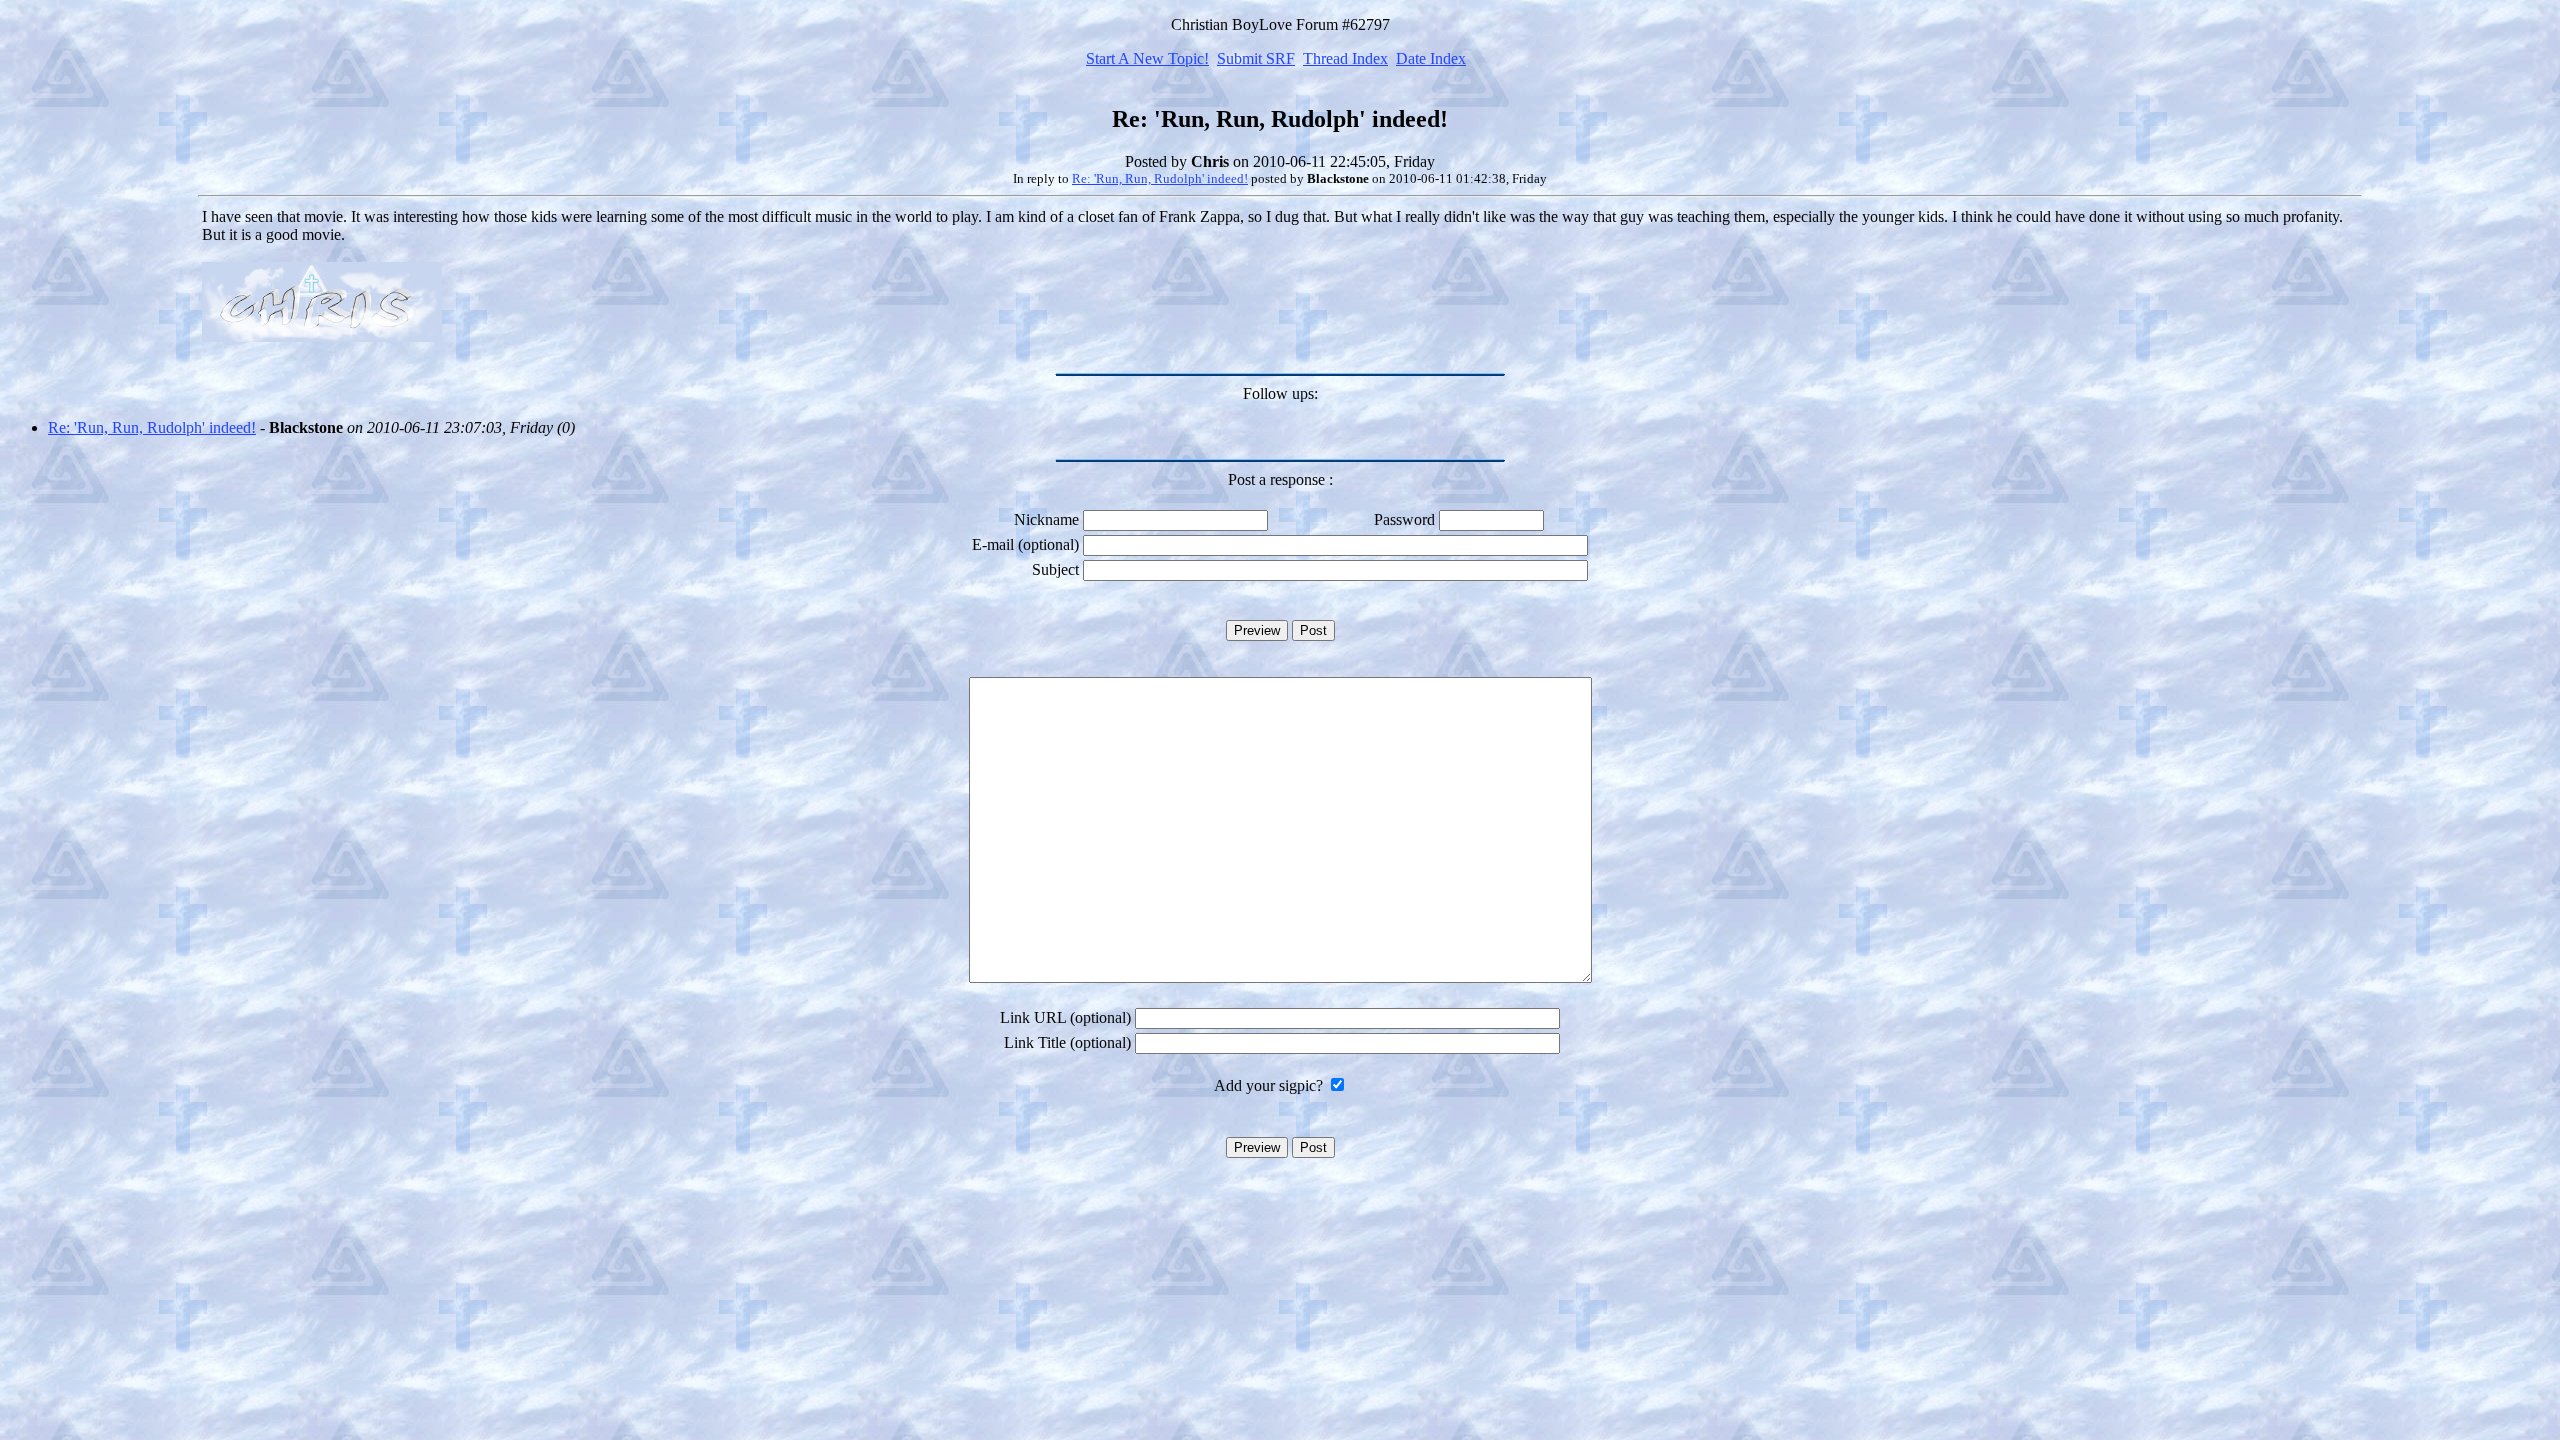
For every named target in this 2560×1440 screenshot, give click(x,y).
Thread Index (1345, 58)
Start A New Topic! (1147, 58)
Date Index (1431, 58)
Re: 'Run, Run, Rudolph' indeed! (1160, 178)
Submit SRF (1256, 58)
